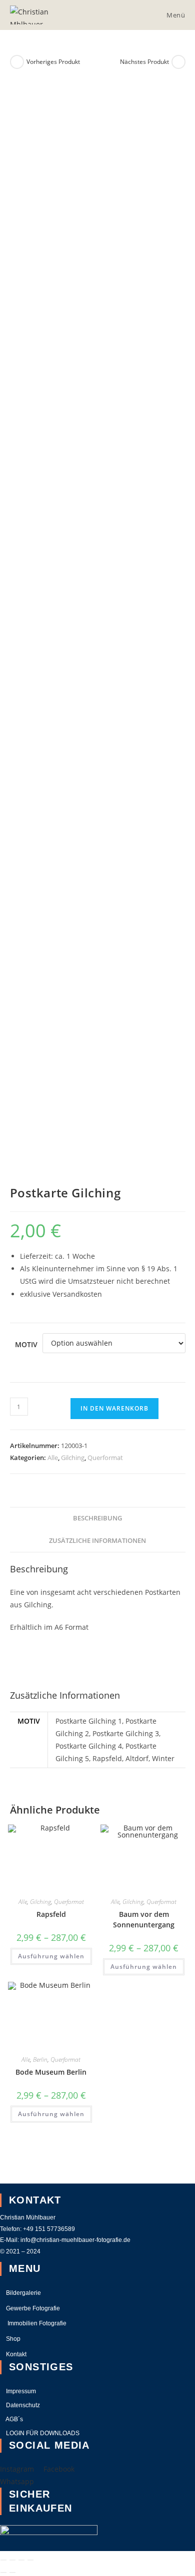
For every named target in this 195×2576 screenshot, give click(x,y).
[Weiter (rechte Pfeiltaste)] (12, 2573)
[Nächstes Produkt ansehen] (178, 62)
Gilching (73, 1458)
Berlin (40, 2059)
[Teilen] (21, 2560)
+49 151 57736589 (50, 2229)
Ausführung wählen (51, 1956)
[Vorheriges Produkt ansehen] (17, 62)
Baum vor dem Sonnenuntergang (144, 1919)
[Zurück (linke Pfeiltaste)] (3, 2573)
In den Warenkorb (114, 1408)
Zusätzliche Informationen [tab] (97, 1541)
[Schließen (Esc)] (30, 2560)
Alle (53, 1458)
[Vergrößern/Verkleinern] (3, 2560)
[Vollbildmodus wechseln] (12, 2560)
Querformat (105, 1458)
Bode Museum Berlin (51, 2072)
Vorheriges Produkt (53, 62)
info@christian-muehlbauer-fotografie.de (75, 2240)
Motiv (26, 1344)
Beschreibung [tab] (97, 1518)
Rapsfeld (51, 1914)
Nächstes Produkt (144, 62)
